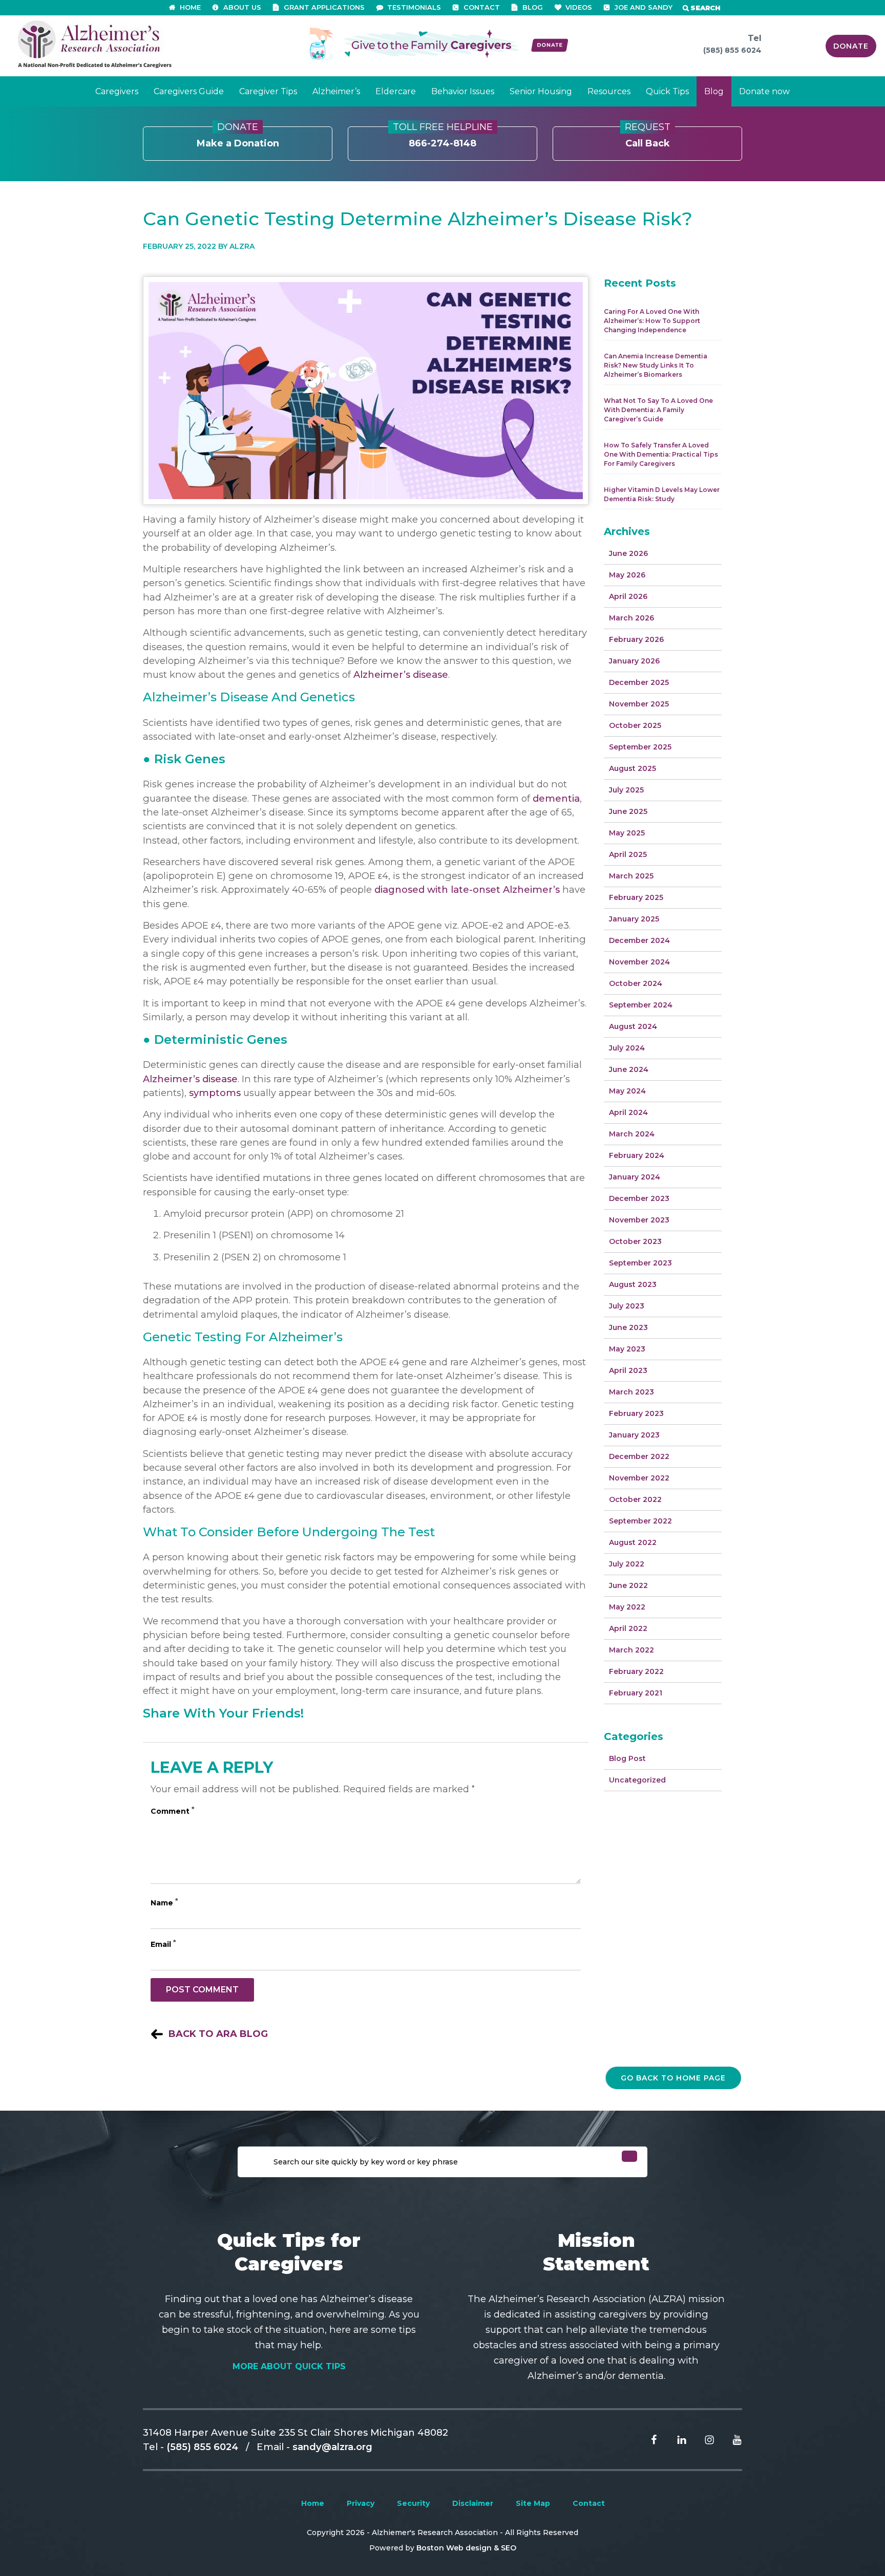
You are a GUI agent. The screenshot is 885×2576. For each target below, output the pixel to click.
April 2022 (628, 1628)
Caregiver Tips (268, 91)
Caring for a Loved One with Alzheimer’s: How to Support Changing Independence (652, 321)
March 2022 (631, 1650)
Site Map (533, 2503)
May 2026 (627, 575)
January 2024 (635, 1177)
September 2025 (640, 747)
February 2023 (636, 1413)
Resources (609, 91)
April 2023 (628, 1370)
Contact (589, 2503)
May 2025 (627, 833)
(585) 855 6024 (732, 50)
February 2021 (636, 1693)
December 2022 (639, 1456)
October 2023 (635, 1241)
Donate (851, 46)
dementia (556, 798)
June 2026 (628, 553)
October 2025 (635, 725)
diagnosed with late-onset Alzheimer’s (467, 889)
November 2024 (639, 962)
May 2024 (627, 1091)
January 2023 (634, 1435)
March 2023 (631, 1392)
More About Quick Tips (289, 2366)
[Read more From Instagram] (702, 2439)
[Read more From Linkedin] (674, 2439)
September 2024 (641, 1005)
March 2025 (631, 876)
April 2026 (628, 596)
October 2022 (635, 1499)
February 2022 (636, 1671)
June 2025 (628, 811)
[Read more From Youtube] (729, 2439)
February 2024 (637, 1155)
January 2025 (634, 919)
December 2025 (639, 682)
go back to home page (673, 2078)
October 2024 (636, 983)
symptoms (215, 1093)
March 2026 (631, 618)
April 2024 (628, 1112)
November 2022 (639, 1478)
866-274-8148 (443, 138)
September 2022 (640, 1521)
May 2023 (627, 1349)
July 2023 (627, 1306)
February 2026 (636, 639)
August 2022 (633, 1542)
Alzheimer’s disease (401, 674)
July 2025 (626, 790)
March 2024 (632, 1134)
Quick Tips (667, 91)
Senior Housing (541, 91)
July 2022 (627, 1564)
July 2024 (627, 1048)
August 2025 (633, 768)
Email (163, 1944)
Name (164, 1903)
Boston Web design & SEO (466, 2548)
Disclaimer (473, 2503)
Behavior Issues (463, 91)
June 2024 (629, 1069)
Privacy (361, 2503)
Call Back (648, 138)
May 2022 (627, 1607)
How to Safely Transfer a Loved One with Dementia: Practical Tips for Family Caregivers (661, 454)
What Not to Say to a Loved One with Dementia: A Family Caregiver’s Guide (658, 410)
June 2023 (628, 1327)
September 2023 (640, 1263)
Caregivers (117, 91)
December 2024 (639, 940)
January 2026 (634, 661)
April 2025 (628, 854)
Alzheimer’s (336, 91)
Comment (172, 1811)
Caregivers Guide (189, 91)
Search (705, 8)
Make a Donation (238, 138)
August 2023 (633, 1284)
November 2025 (639, 704)
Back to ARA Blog (218, 2034)
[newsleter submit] (629, 2156)
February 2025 (636, 897)
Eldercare (396, 91)
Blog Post (627, 1758)
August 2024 (633, 1026)
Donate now (764, 91)
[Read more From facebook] (646, 2439)
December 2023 (639, 1198)
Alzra (242, 246)
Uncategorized (637, 1780)
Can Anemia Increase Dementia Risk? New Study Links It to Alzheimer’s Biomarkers (656, 365)
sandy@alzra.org (332, 2447)
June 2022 (628, 1585)
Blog (714, 91)
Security (413, 2503)
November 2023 (639, 1220)
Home (313, 2503)
